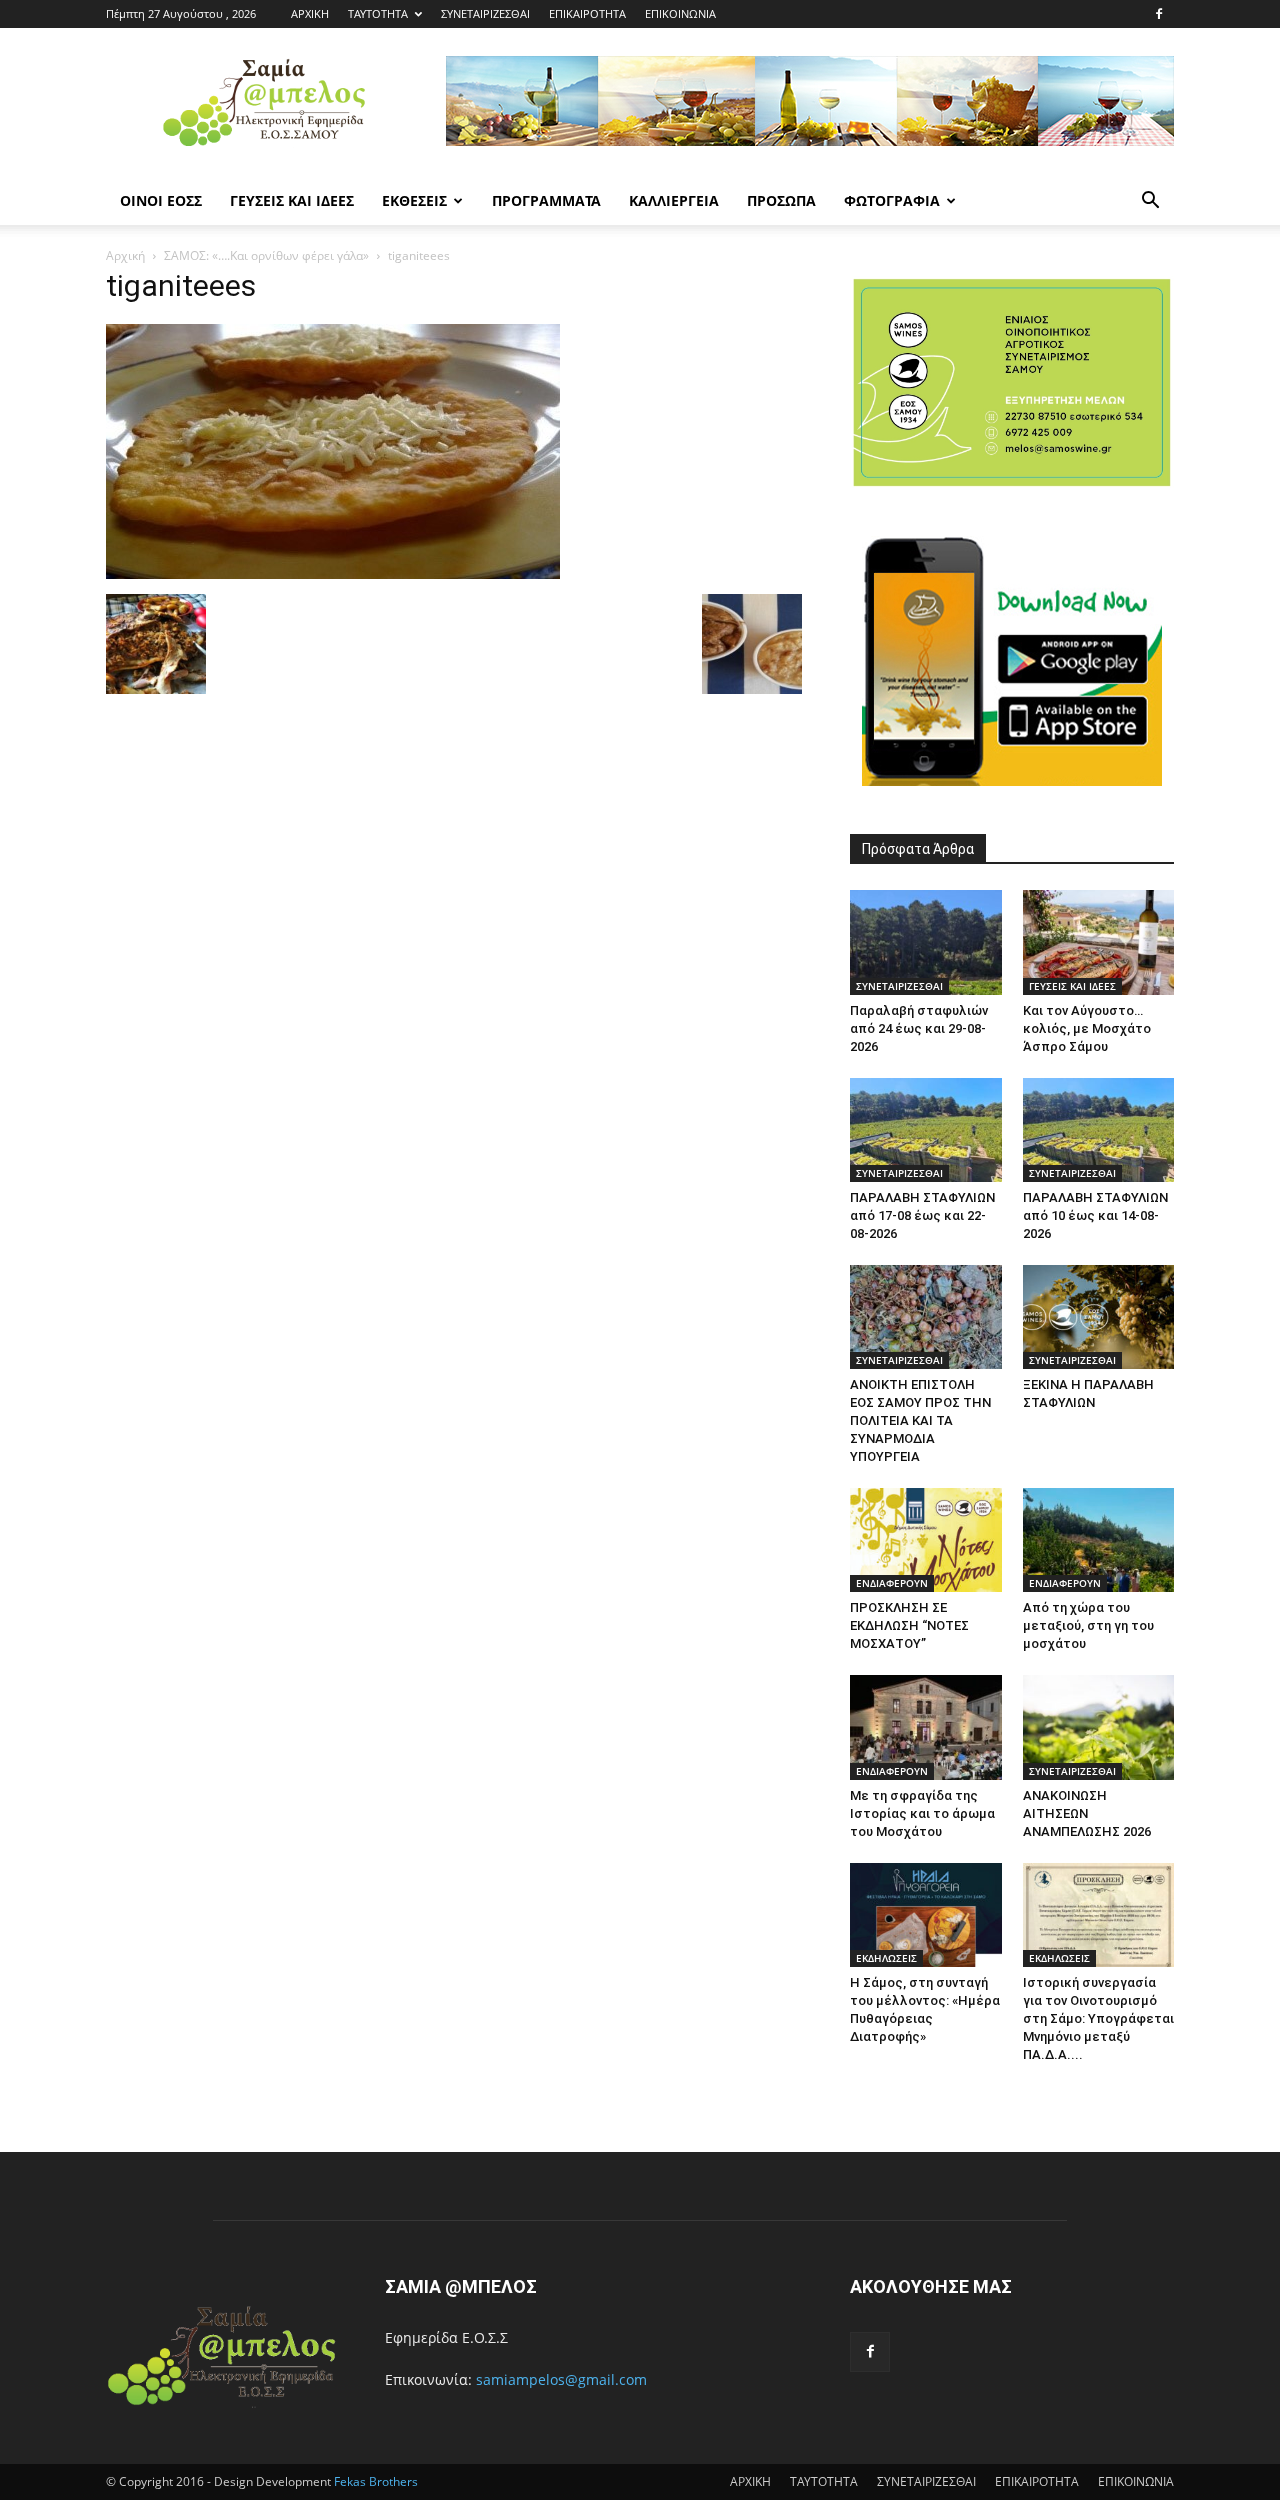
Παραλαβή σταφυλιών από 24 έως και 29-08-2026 (919, 1028)
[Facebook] (1159, 14)
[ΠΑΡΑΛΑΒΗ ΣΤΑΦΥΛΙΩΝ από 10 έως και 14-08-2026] (1099, 1130)
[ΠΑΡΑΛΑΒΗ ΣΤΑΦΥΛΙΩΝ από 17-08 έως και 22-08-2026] (926, 1130)
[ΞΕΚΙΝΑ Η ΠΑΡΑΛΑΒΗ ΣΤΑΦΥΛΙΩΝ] (1099, 1317)
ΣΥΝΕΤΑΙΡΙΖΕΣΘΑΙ (485, 13)
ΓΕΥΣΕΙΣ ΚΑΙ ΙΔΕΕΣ (292, 200)
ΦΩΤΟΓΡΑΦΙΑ (892, 200)
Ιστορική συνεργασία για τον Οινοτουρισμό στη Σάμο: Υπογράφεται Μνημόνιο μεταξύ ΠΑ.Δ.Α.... (1098, 2018)
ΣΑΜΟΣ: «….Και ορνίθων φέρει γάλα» (266, 255)
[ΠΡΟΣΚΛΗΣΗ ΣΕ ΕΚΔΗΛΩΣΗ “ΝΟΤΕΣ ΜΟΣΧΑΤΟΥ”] (926, 1540)
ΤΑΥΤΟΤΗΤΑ (378, 13)
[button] (1150, 202)
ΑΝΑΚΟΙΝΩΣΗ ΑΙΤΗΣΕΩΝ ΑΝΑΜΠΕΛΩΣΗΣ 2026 (1087, 1813)
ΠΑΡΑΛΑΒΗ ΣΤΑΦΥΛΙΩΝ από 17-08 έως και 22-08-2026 (922, 1215)
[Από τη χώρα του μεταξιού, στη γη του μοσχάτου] (1099, 1540)
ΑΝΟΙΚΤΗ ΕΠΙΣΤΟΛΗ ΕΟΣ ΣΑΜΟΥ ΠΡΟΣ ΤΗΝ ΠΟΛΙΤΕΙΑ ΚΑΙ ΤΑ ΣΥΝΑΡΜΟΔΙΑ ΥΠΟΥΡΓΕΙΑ (920, 1420)
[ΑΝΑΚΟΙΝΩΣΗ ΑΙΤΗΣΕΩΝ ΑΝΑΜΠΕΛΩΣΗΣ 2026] (1099, 1727)
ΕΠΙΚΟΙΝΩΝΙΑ (680, 13)
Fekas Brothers (374, 2481)
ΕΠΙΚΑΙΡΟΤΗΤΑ (587, 13)
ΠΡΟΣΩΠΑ (781, 200)
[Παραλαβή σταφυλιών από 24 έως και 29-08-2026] (926, 942)
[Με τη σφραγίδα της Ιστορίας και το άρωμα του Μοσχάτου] (926, 1727)
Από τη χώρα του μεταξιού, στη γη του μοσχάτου (1088, 1625)
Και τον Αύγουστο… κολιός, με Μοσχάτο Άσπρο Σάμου (1087, 1028)
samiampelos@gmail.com (561, 2379)
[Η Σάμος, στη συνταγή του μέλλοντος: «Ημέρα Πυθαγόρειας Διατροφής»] (926, 1915)
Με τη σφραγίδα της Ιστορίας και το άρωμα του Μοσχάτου (922, 1813)
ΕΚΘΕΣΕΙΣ (414, 200)
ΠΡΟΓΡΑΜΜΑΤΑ (546, 200)
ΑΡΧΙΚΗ (310, 13)
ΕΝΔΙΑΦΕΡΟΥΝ (892, 1583)
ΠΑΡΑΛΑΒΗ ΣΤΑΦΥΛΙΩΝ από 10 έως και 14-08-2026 (1095, 1215)
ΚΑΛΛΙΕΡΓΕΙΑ (674, 200)
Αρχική (125, 255)
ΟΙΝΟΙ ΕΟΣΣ (161, 200)
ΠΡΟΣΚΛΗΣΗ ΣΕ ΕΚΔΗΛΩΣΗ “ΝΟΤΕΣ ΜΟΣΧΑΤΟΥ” (909, 1625)
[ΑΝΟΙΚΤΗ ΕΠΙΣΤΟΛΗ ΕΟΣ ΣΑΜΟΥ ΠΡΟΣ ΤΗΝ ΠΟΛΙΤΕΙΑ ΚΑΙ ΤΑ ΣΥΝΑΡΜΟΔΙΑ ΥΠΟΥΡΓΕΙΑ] (926, 1317)
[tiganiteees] (333, 573)
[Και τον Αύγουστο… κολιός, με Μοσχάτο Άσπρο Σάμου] (1099, 942)
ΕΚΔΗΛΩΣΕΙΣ (886, 1958)
